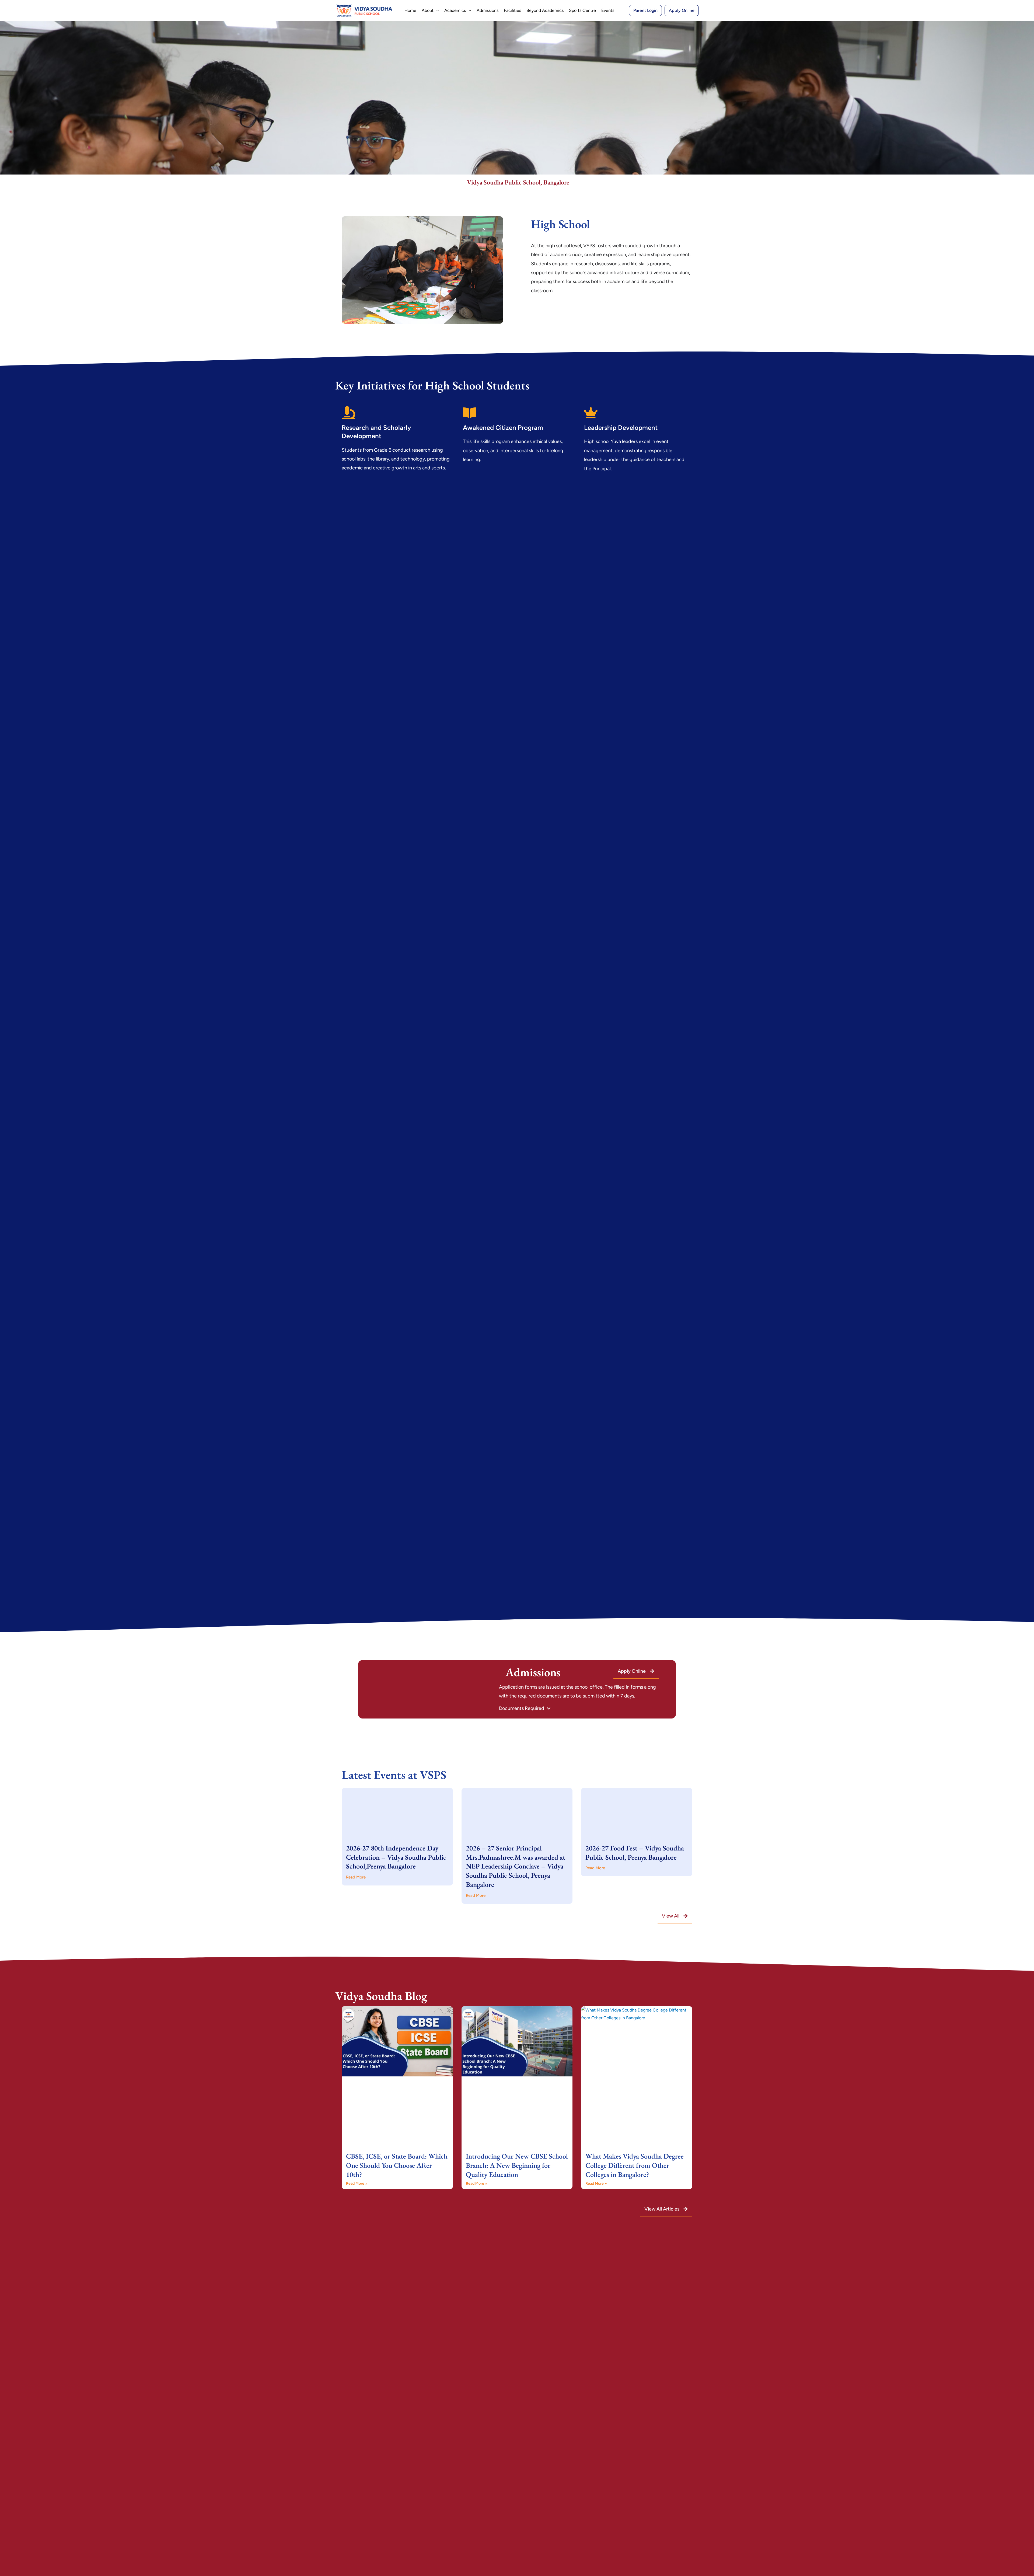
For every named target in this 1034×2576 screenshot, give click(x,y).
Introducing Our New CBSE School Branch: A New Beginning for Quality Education (517, 2165)
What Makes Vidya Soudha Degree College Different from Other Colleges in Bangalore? (635, 2165)
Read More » (357, 2183)
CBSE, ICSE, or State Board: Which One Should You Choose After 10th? (397, 2165)
